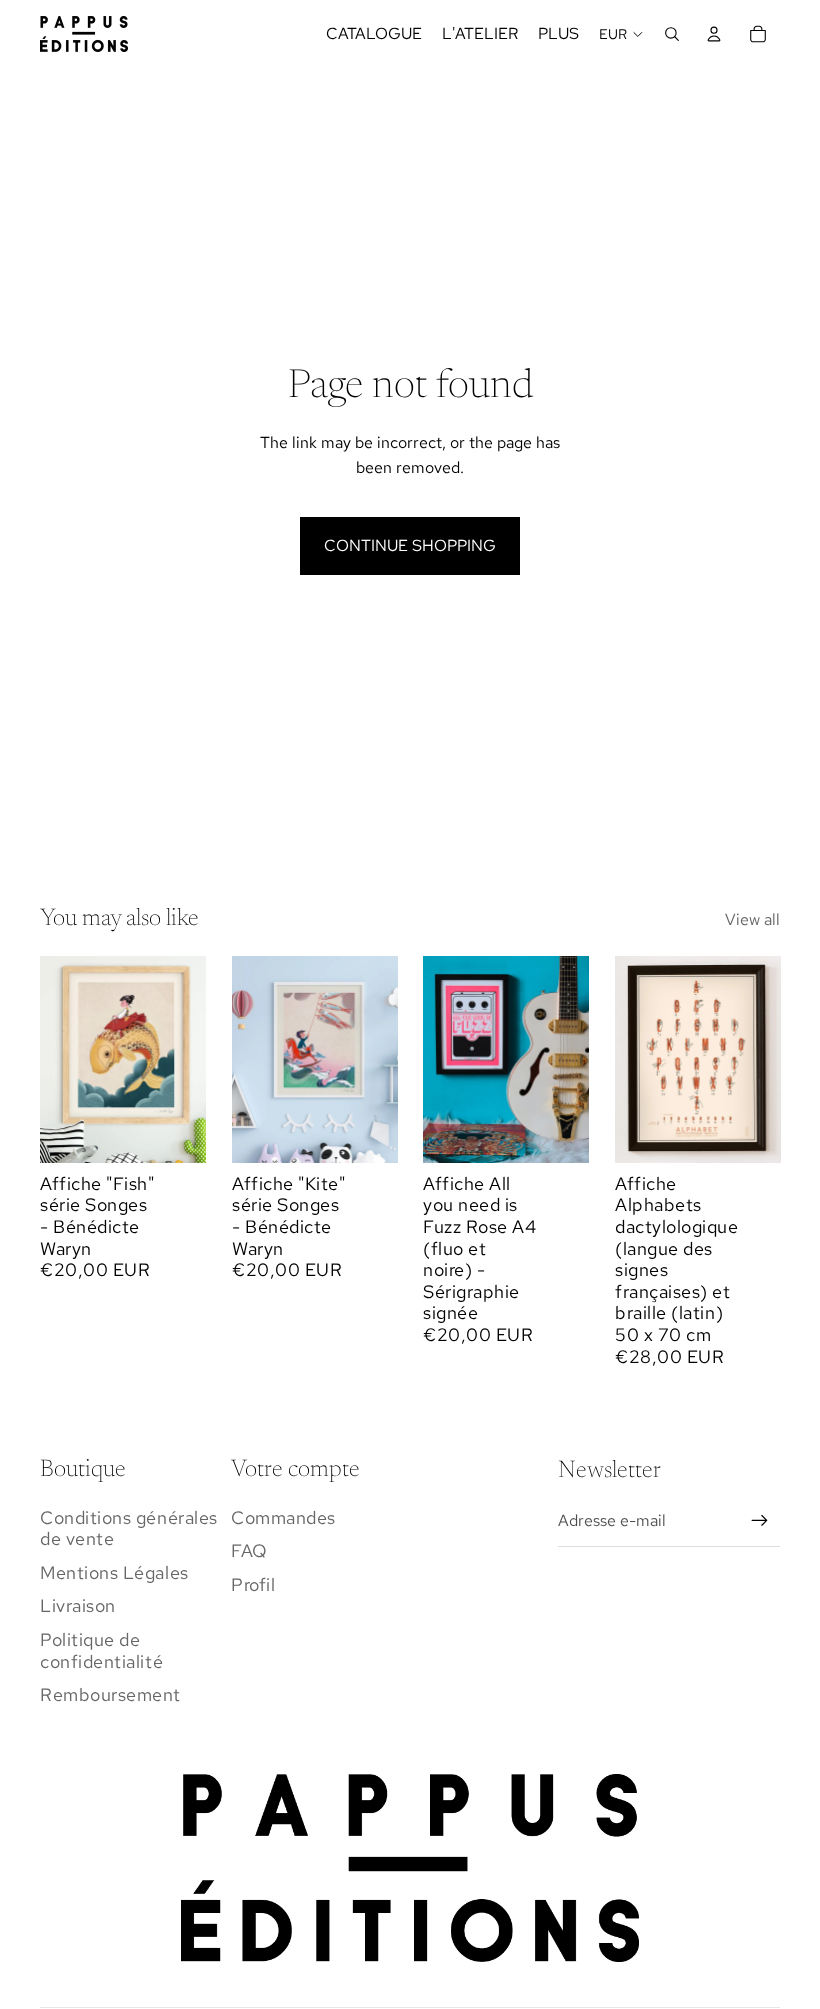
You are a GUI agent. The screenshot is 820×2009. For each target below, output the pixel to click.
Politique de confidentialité (101, 1650)
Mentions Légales (114, 1572)
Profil (253, 1584)
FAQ (249, 1550)
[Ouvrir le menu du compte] (714, 34)
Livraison (78, 1605)
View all (752, 919)
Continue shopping (410, 545)
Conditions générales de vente (129, 1528)
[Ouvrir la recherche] (672, 34)
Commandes (283, 1517)
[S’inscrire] (760, 1521)
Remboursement (110, 1694)
